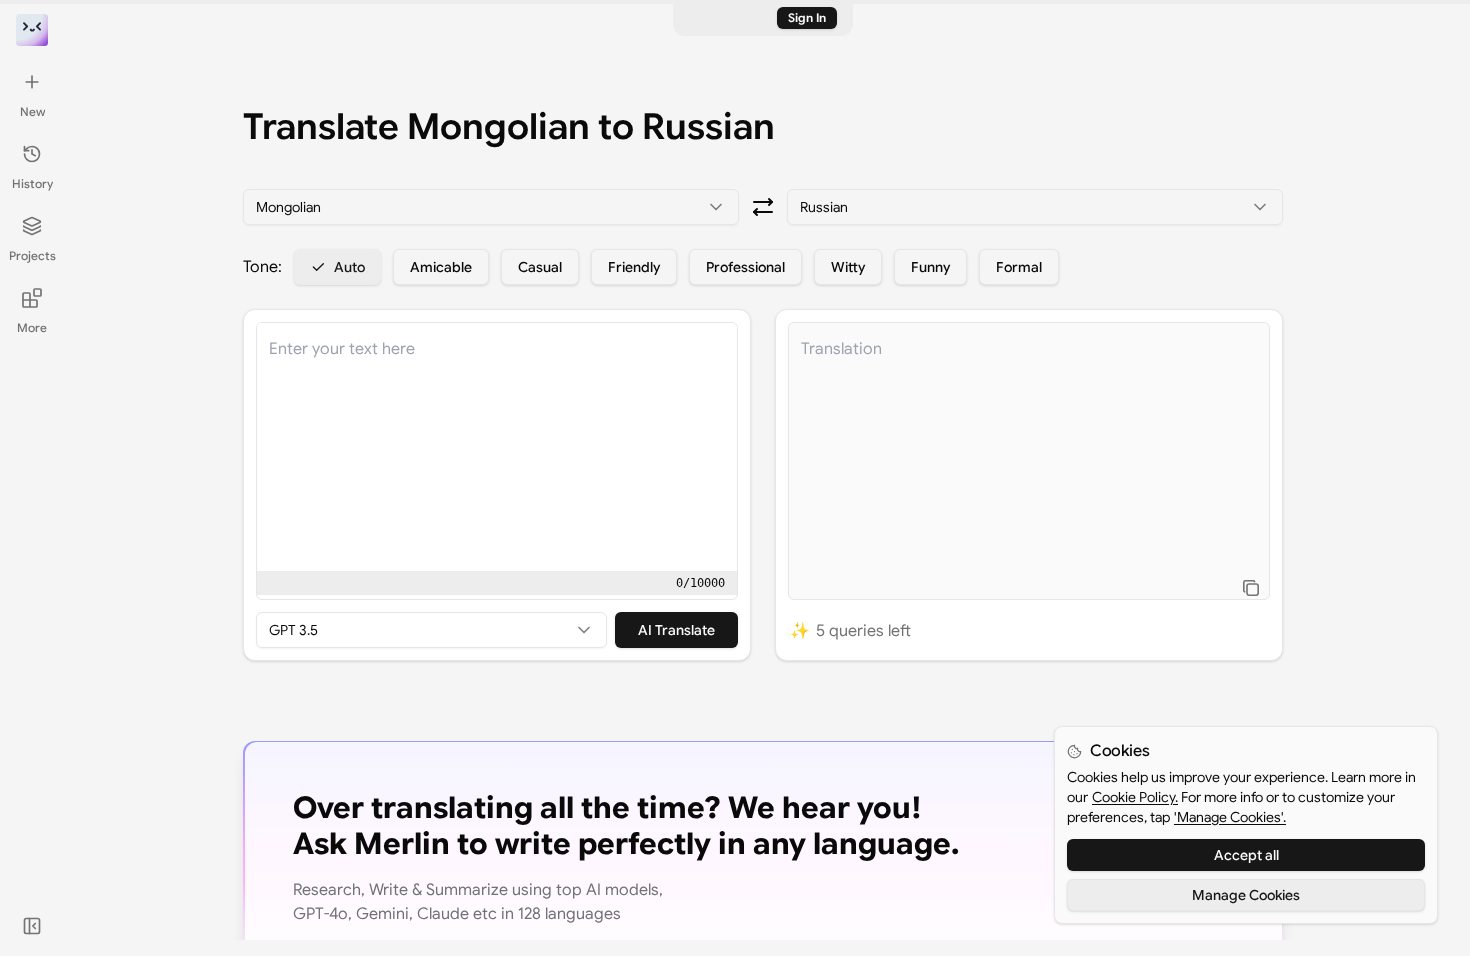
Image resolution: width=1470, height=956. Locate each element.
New (32, 111)
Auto (349, 267)
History (32, 183)
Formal (1019, 267)
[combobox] (491, 207)
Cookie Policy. (1135, 797)
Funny (930, 267)
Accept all (1246, 855)
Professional (745, 267)
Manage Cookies (1246, 895)
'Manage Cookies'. (1230, 817)
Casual (540, 267)
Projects (32, 255)
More (32, 327)
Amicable (441, 267)
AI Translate (676, 630)
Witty (848, 267)
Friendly (634, 267)
